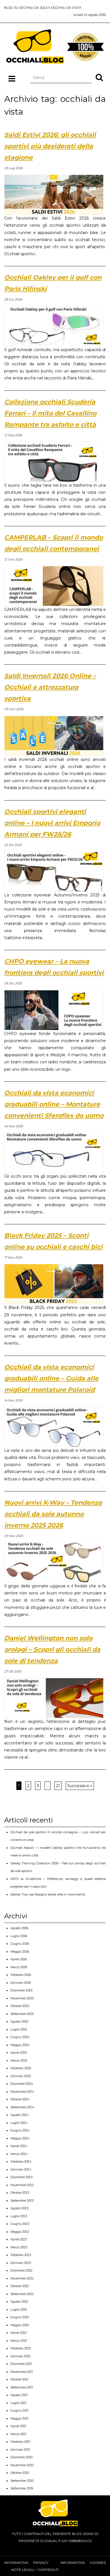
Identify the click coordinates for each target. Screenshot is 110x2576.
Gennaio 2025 (21, 2076)
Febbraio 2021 (20, 2442)
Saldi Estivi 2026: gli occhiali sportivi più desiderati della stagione (50, 146)
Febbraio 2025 (21, 2068)
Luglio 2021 (18, 2403)
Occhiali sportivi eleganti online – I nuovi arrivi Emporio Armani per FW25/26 (52, 823)
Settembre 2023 (22, 2201)
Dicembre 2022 (21, 2270)
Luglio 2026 (19, 1936)
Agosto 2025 (19, 2021)
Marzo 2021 (18, 2434)
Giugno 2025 (20, 2037)
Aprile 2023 (19, 2239)
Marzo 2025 (19, 2060)
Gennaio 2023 (21, 2263)
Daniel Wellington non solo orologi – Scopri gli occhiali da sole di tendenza (52, 1649)
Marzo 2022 (19, 2341)
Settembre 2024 (22, 2107)
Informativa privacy (26, 2563)
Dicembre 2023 (21, 2177)
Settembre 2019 (22, 2488)
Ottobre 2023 (20, 2193)
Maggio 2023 (20, 2232)
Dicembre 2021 (21, 2364)
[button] (99, 77)
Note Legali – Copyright (35, 2570)
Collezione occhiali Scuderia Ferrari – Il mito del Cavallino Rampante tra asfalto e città (50, 413)
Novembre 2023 (22, 2185)
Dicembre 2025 (21, 1990)
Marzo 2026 (19, 1967)
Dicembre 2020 (21, 2457)
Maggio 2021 (19, 2418)
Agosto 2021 (19, 2395)
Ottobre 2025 (20, 2006)
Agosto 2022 (19, 2302)
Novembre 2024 (22, 2092)
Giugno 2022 (20, 2317)
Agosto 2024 (20, 2115)
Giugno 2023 (20, 2224)
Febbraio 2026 (21, 1975)
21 (58, 1786)
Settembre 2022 (22, 2294)
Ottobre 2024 (20, 2099)
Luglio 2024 (19, 2123)
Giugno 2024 (20, 2130)
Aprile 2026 (19, 1959)
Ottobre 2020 (20, 2473)
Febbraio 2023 (21, 2255)
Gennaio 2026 (21, 1983)
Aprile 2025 (19, 2053)
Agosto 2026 (19, 1928)
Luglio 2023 (19, 2216)
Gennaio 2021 (20, 2450)
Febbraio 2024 (21, 2161)
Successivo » (80, 1786)
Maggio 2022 (20, 2325)
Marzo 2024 (19, 2154)
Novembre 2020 (22, 2465)
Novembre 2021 (22, 2372)
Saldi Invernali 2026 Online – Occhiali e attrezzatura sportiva (50, 687)
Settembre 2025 (22, 2014)
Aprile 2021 (18, 2426)
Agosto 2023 (19, 2208)
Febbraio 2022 (21, 2348)
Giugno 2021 (19, 2410)
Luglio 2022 (19, 2309)
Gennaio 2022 (21, 2356)
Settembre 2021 (22, 2387)
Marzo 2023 (19, 2247)
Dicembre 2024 (22, 2084)
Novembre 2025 (22, 1998)
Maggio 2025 (20, 2045)
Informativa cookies (83, 2563)
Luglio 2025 (19, 2029)
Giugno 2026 (20, 1944)
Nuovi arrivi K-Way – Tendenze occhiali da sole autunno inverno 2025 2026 (53, 1514)
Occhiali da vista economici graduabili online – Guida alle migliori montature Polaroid (51, 1378)
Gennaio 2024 (21, 2169)
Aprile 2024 (19, 2146)
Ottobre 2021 (19, 2379)
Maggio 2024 (20, 2138)
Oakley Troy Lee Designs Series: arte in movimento (48, 1894)
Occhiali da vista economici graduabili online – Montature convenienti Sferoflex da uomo (54, 1104)
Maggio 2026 (20, 1952)
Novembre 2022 (22, 2278)
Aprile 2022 (19, 2333)
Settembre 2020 (22, 2481)
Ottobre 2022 (20, 2286)
